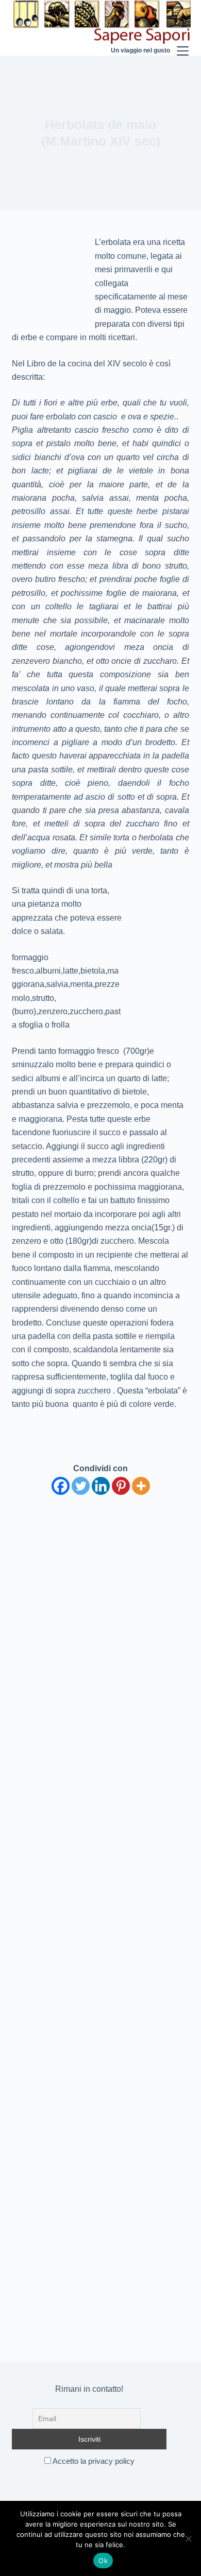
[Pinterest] (121, 1486)
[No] (188, 2538)
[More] (141, 1486)
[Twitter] (81, 1486)
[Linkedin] (101, 1486)
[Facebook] (61, 1486)
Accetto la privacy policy (93, 2461)
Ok (103, 2561)
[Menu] (183, 28)
